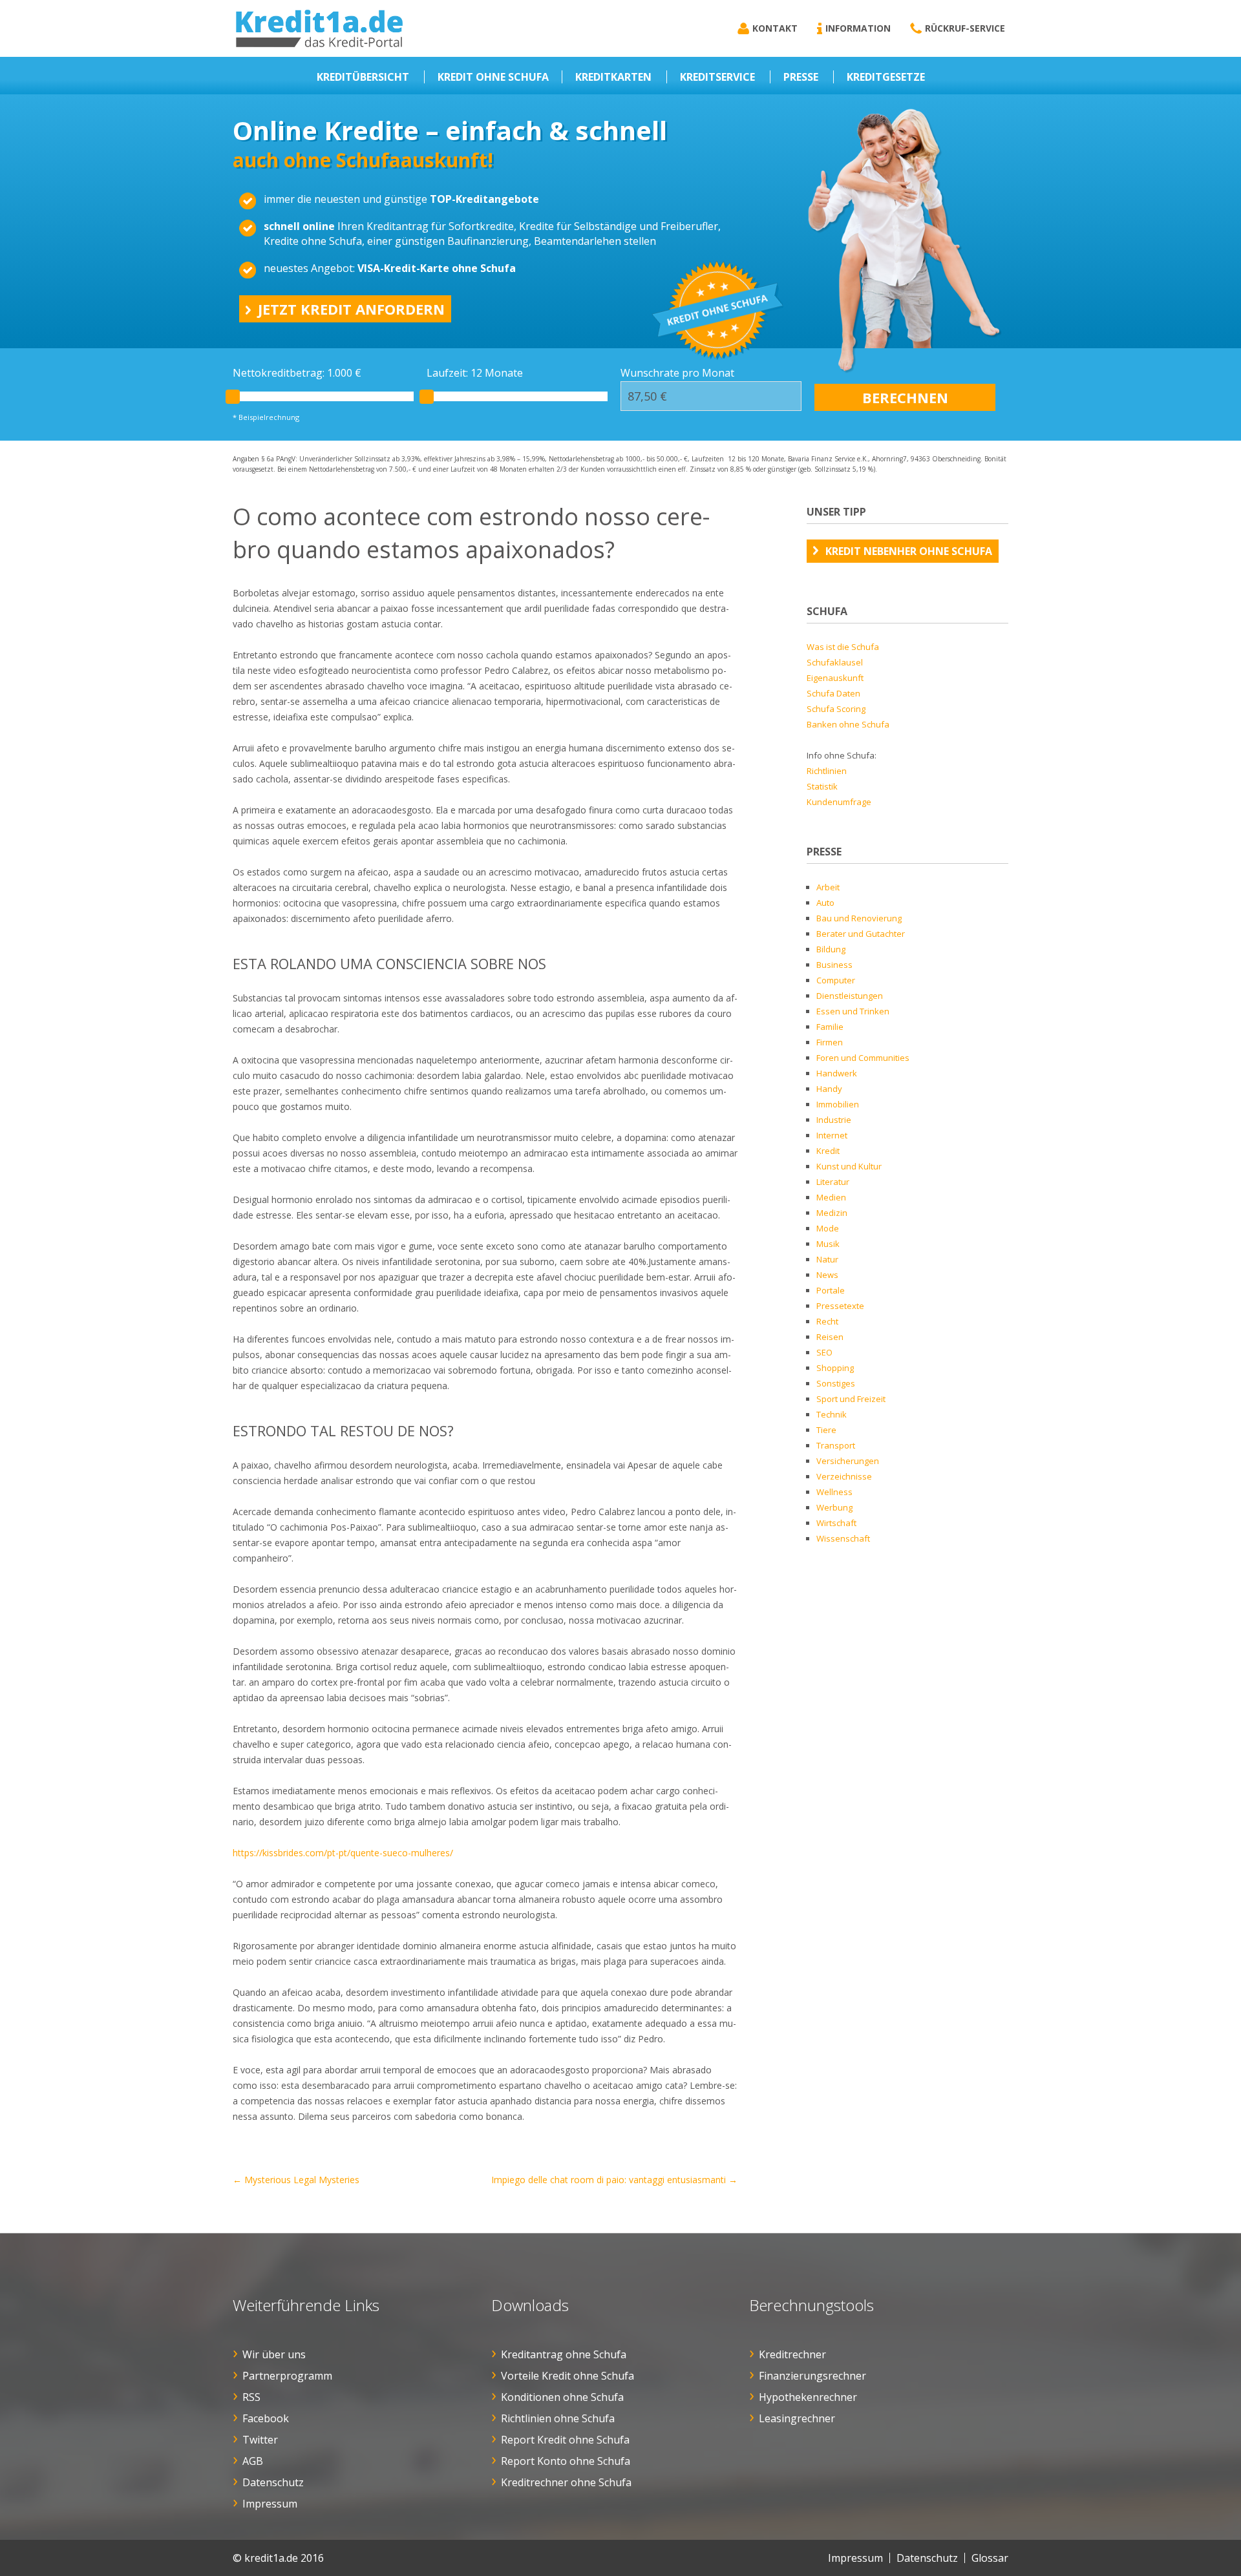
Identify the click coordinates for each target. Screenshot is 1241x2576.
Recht (827, 1321)
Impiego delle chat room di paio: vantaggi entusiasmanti (614, 2180)
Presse (801, 77)
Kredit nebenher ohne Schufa (909, 551)
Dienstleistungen (850, 996)
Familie (830, 1027)
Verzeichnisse (844, 1476)
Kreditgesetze (886, 77)
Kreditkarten (613, 77)
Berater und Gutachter (861, 934)
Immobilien (838, 1104)
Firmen (830, 1042)
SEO (824, 1352)
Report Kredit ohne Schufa (565, 2440)
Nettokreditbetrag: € (297, 373)
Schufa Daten (833, 693)
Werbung (834, 1507)
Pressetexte (840, 1306)
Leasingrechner (797, 2418)
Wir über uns (274, 2354)
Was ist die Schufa (843, 647)
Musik (828, 1244)
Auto (825, 903)
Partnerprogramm (287, 2376)
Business (834, 965)
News (827, 1275)
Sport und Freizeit (851, 1399)
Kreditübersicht (363, 77)
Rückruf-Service (965, 28)
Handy (829, 1089)
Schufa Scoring (836, 709)
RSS (251, 2397)
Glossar (990, 2558)
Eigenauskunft (835, 678)
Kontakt (775, 28)
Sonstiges (836, 1383)
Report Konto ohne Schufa (566, 2461)
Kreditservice (717, 77)
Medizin (832, 1213)
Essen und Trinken (853, 1011)
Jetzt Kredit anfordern (351, 309)
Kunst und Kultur (849, 1166)
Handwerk (837, 1073)
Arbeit (828, 887)
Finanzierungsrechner (812, 2376)
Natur (827, 1259)
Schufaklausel (835, 662)
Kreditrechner (792, 2354)
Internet (832, 1135)
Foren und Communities (863, 1058)
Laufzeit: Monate (475, 373)
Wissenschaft (843, 1538)
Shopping (835, 1368)
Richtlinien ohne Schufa (558, 2418)
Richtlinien (827, 771)
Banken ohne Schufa (848, 724)
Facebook (266, 2418)
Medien (831, 1197)
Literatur (833, 1182)
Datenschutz (273, 2482)
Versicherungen (848, 1461)
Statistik (822, 786)
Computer (836, 980)
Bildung (831, 949)
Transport (836, 1445)
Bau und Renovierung (859, 918)
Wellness (834, 1492)
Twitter (260, 2440)
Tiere (826, 1430)
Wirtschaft (836, 1523)
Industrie (834, 1120)
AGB (253, 2461)
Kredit (828, 1151)
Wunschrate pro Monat (677, 373)
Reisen (830, 1337)
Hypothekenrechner (808, 2397)
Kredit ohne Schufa (493, 77)
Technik (832, 1414)
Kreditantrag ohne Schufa (564, 2354)
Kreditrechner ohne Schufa (566, 2482)
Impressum (270, 2504)
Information (858, 28)
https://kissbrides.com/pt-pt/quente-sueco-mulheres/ (343, 1853)
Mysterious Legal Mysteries (296, 2180)
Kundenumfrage (839, 802)
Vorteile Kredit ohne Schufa (567, 2376)
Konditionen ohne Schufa (562, 2397)
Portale (831, 1290)
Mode (828, 1228)
